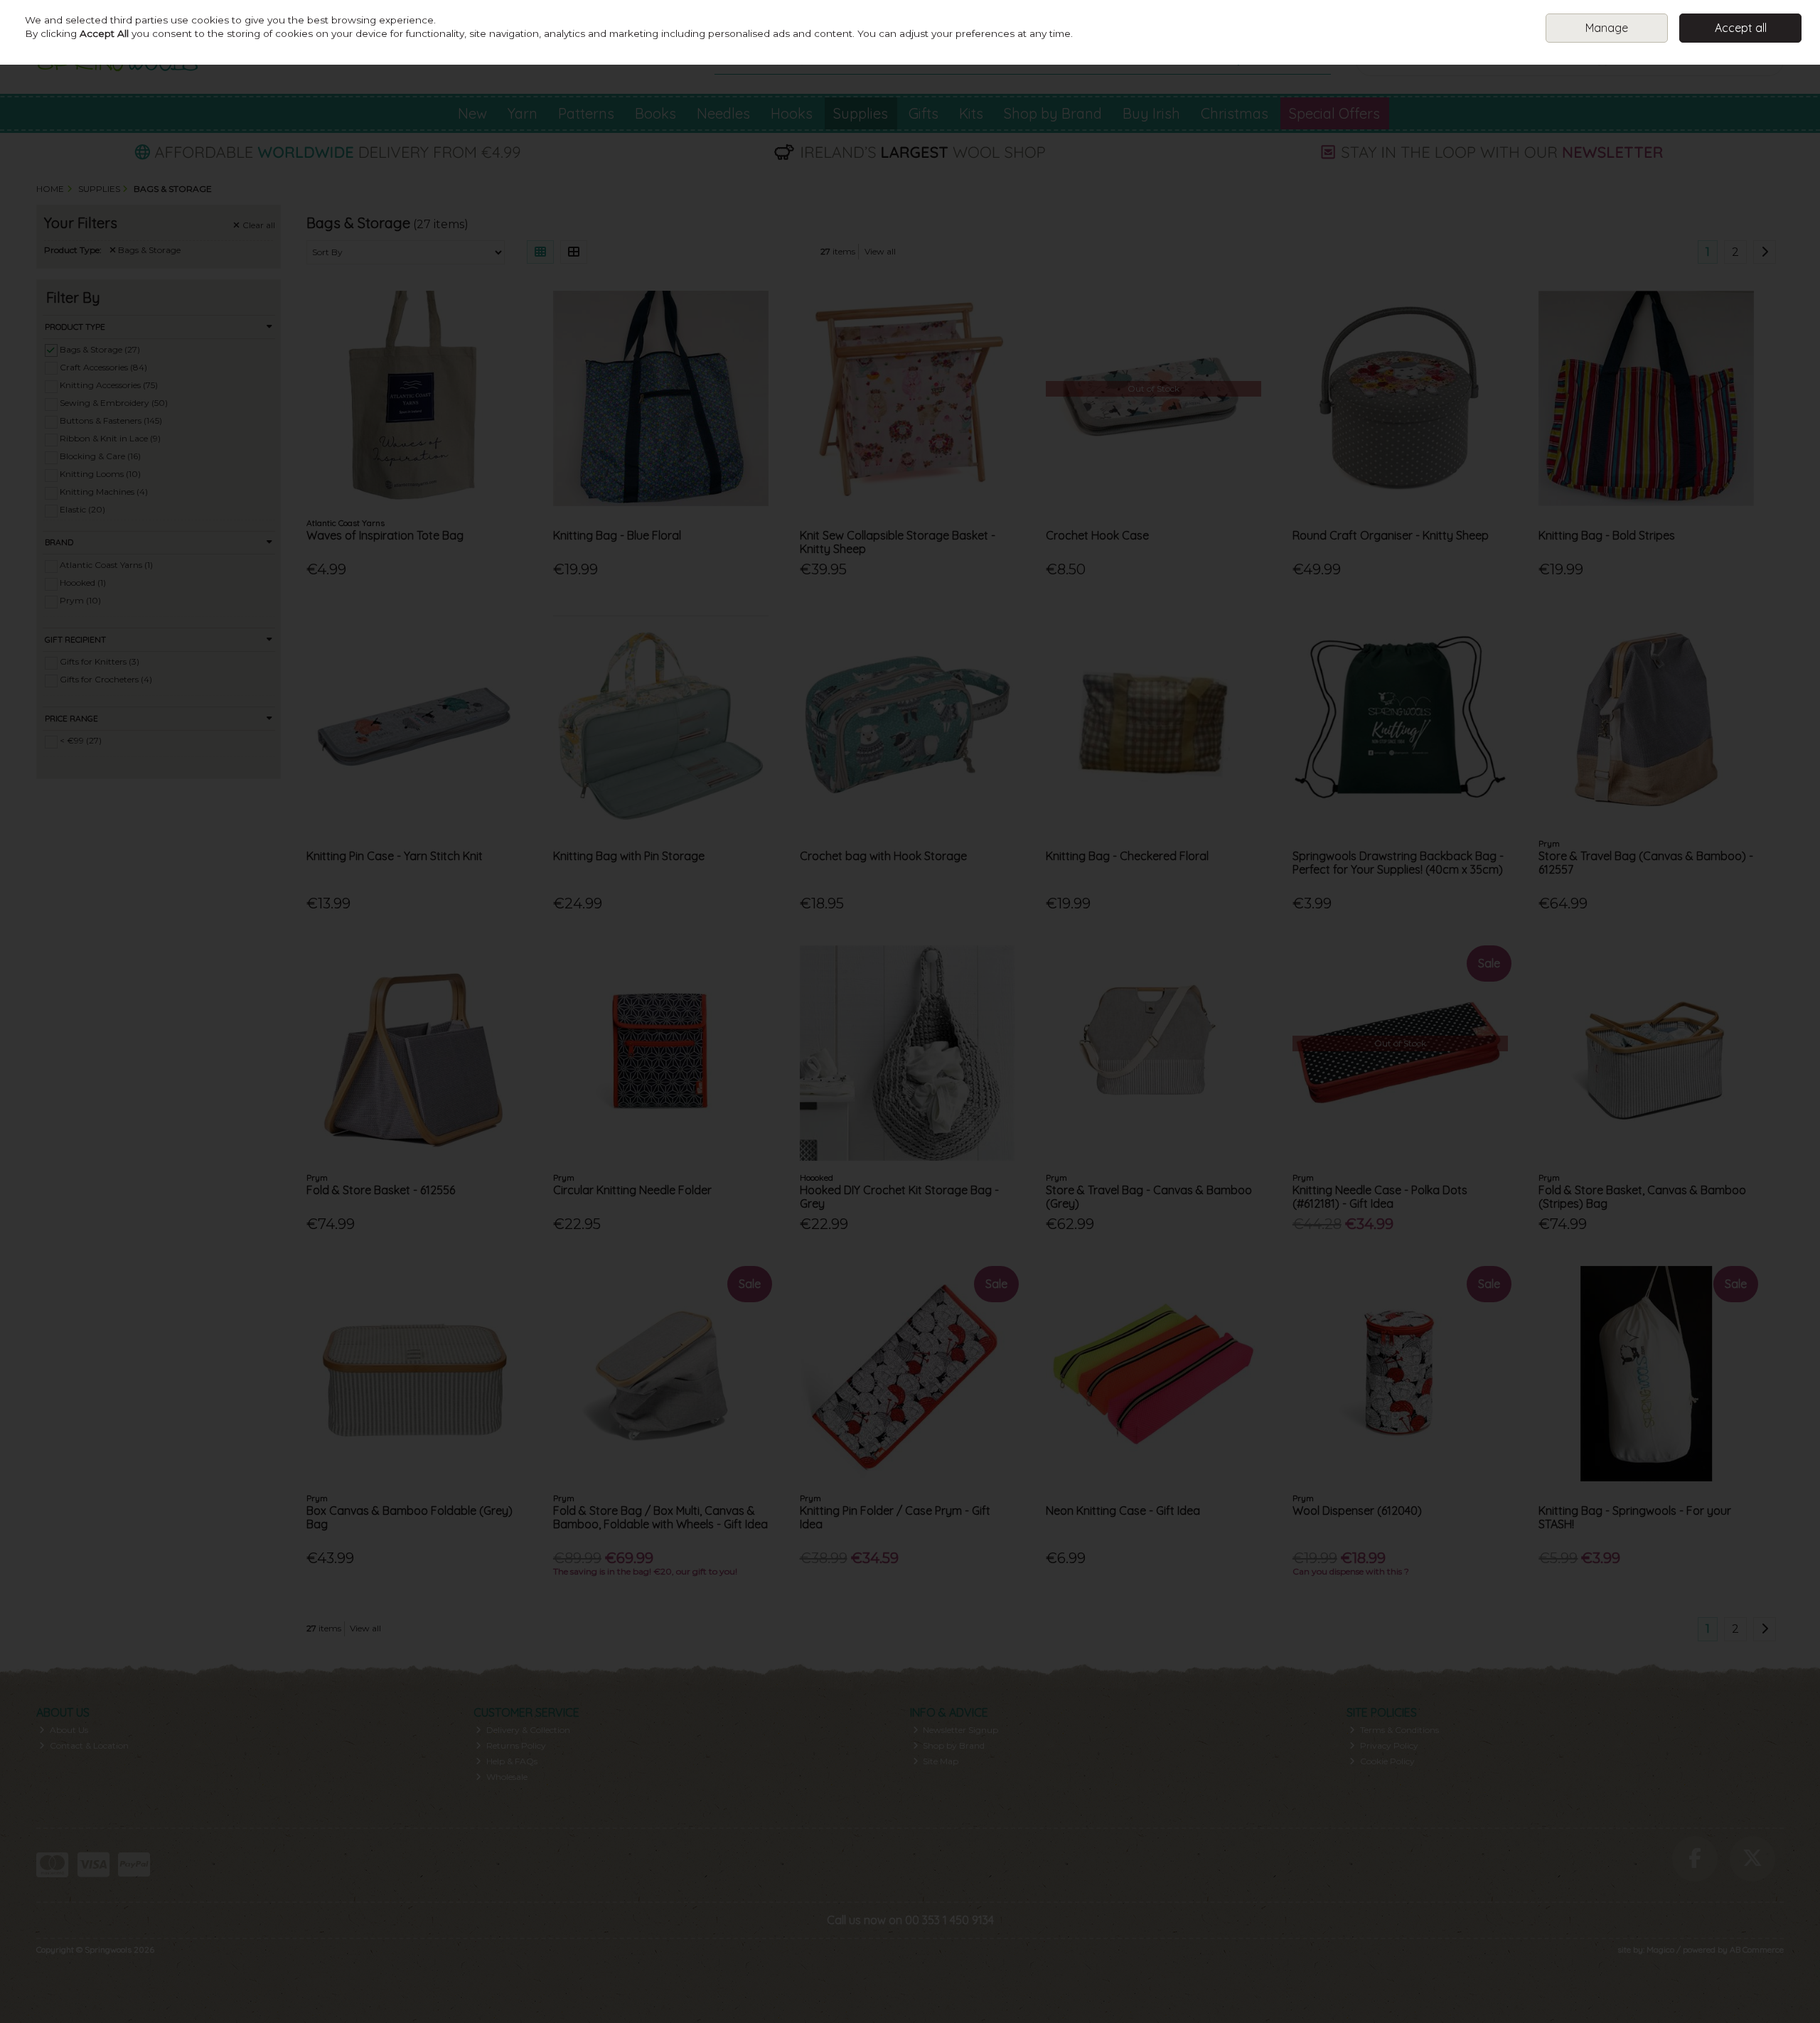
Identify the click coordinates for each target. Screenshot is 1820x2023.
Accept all (1741, 28)
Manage (1607, 28)
